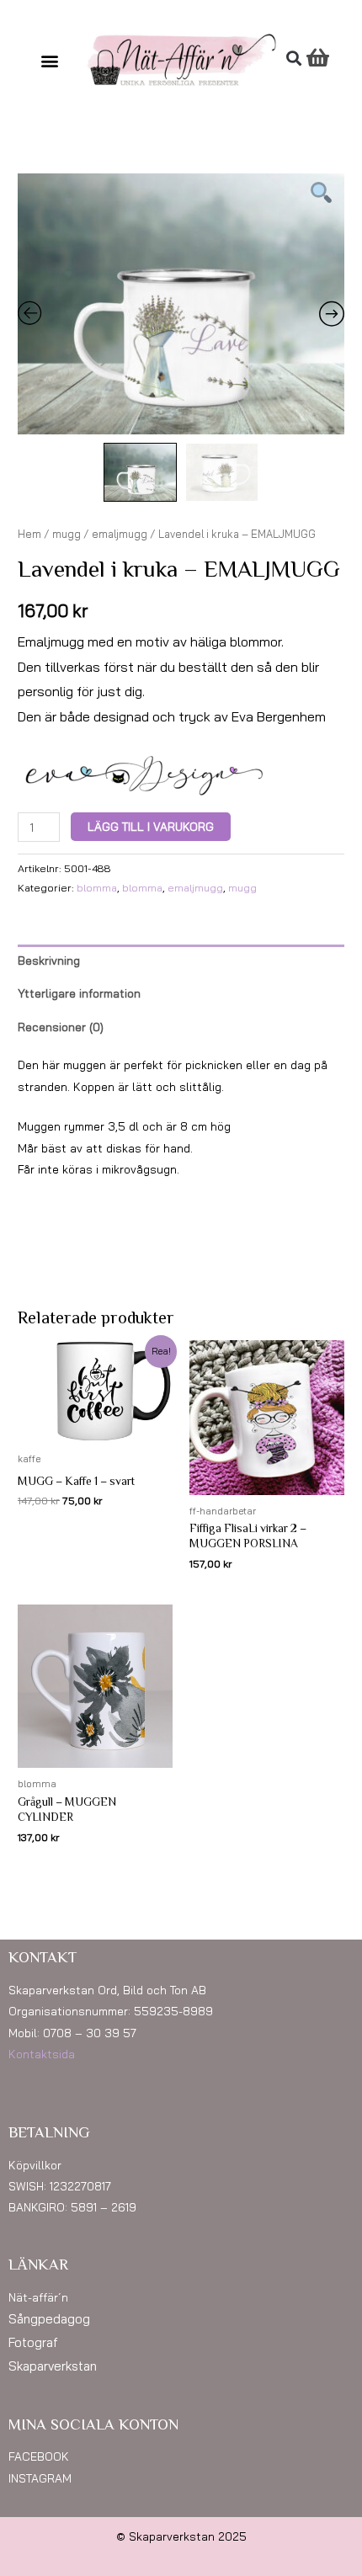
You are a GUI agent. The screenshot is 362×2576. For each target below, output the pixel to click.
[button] (50, 60)
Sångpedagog (49, 2319)
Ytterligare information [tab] (79, 993)
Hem (29, 534)
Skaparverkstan (53, 2366)
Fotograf (33, 2342)
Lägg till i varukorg (151, 826)
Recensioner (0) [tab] (61, 1027)
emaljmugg (120, 534)
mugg (67, 534)
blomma (97, 888)
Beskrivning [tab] (49, 960)
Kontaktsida (42, 2054)
